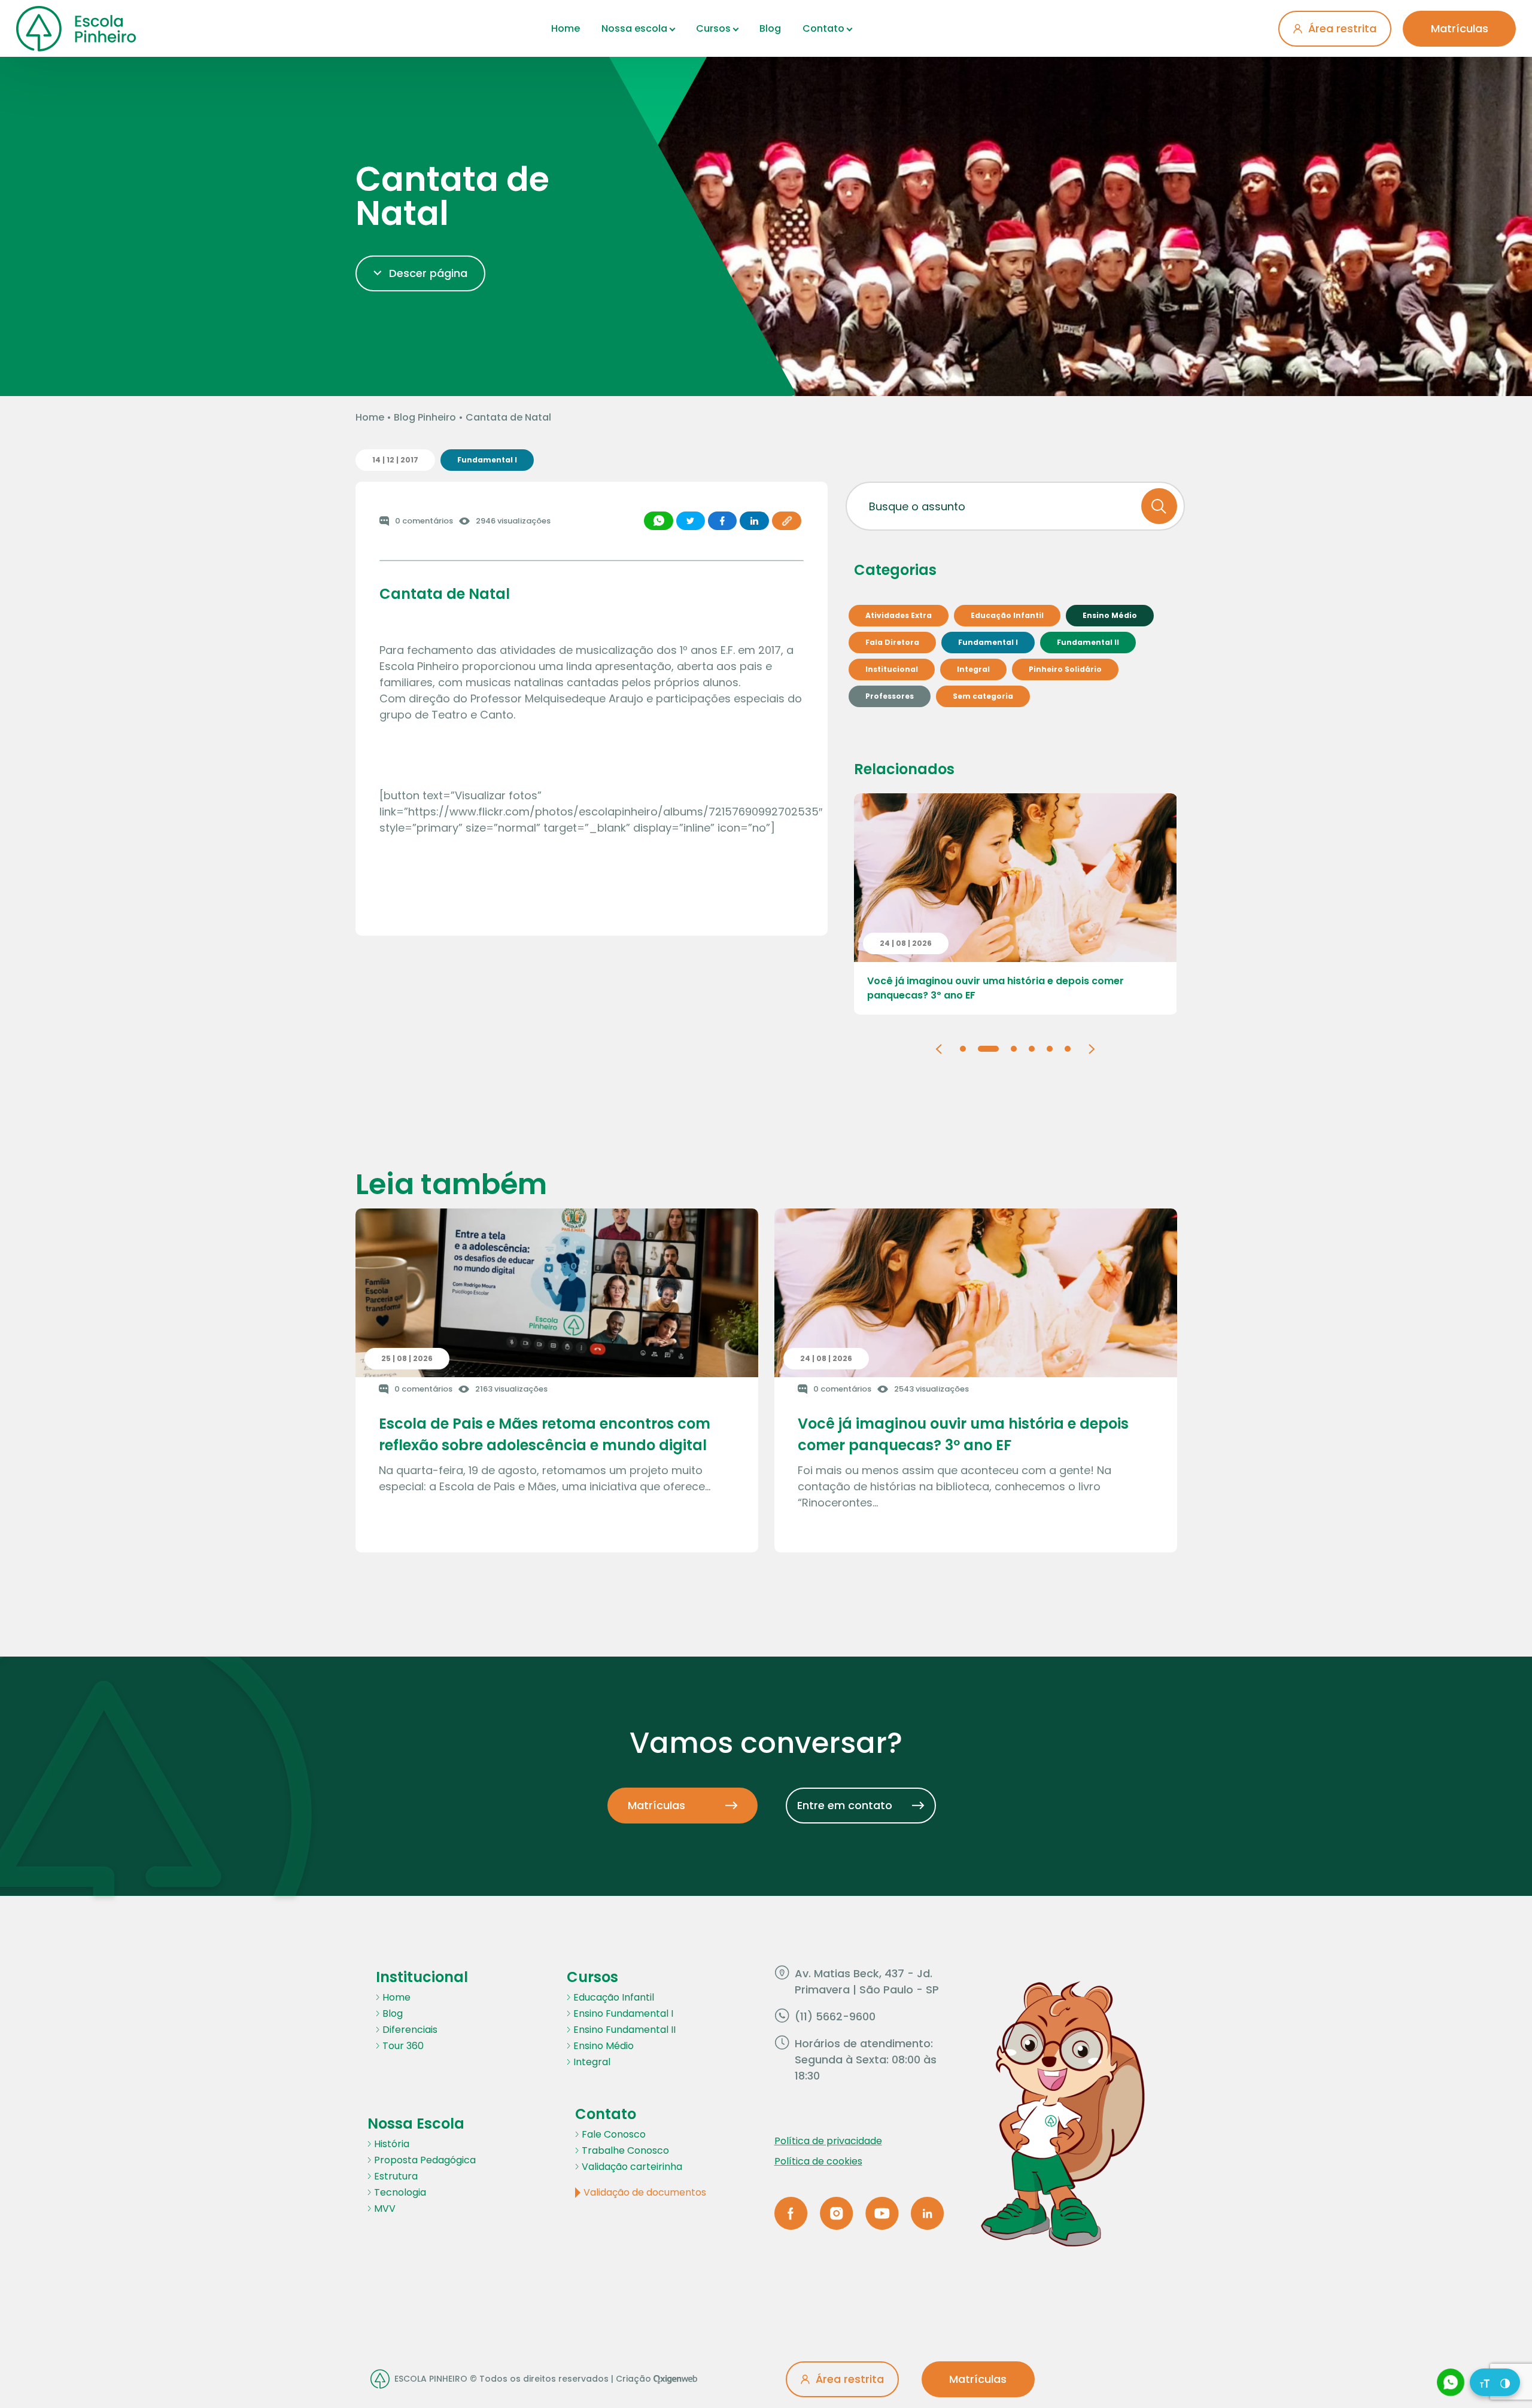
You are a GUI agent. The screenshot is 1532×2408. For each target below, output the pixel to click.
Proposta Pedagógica (425, 2160)
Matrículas (1460, 28)
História (392, 2144)
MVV (385, 2208)
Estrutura (396, 2176)
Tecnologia (400, 2192)
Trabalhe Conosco (625, 2150)
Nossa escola (634, 28)
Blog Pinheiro (425, 417)
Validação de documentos (645, 2192)
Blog (770, 28)
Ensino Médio (604, 2046)
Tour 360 (403, 2046)
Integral (592, 2062)
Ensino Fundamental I (623, 2013)
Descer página (428, 273)
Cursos (713, 28)
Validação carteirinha (632, 2167)
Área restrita (1342, 28)
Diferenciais (410, 2030)
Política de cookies (818, 2161)
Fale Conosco (614, 2134)
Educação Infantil (614, 1997)
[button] (939, 1048)
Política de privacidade (828, 2141)
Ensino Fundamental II (624, 2030)
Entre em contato (845, 1805)
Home (566, 28)
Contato (823, 28)
